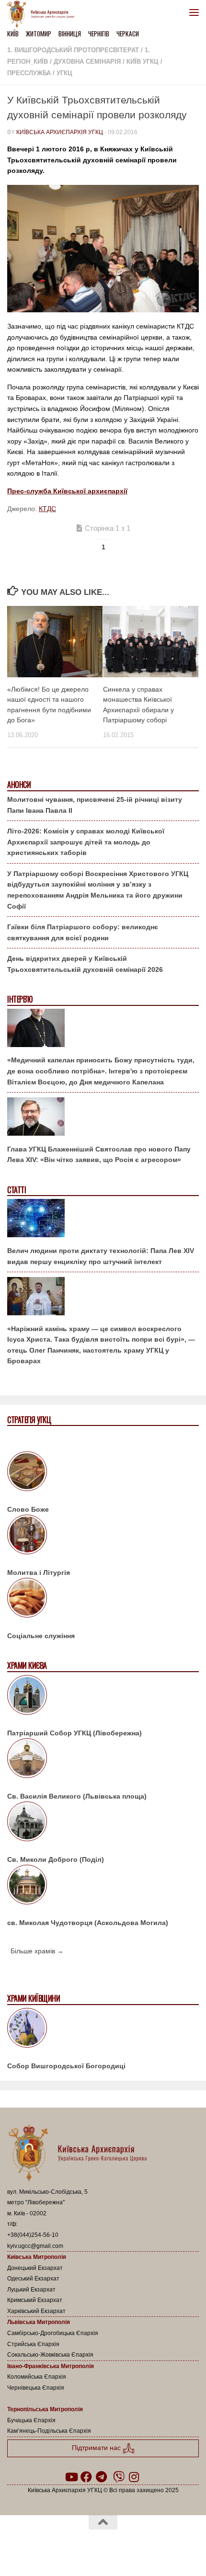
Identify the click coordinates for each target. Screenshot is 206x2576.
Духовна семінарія (87, 62)
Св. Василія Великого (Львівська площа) (77, 1796)
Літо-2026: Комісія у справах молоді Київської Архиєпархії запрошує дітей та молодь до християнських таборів (86, 842)
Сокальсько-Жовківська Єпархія (50, 2355)
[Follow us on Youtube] (71, 2477)
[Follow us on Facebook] (86, 2477)
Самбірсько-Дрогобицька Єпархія (53, 2333)
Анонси (19, 785)
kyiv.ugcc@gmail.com (35, 2246)
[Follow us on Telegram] (102, 2477)
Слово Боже (28, 1509)
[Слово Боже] (103, 1473)
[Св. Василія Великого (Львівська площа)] (103, 1760)
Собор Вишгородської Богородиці (66, 2066)
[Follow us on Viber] (119, 2477)
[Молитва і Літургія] (103, 1536)
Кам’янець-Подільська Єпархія (49, 2431)
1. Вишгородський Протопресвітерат (73, 50)
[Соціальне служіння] (103, 1599)
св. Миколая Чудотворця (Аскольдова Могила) (88, 1923)
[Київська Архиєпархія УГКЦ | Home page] (44, 14)
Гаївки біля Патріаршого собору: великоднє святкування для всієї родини (83, 932)
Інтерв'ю (20, 999)
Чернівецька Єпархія (36, 2388)
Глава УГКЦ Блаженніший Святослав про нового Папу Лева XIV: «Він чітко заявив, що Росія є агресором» (99, 1155)
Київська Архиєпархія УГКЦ (60, 132)
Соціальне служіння (41, 1636)
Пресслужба (29, 73)
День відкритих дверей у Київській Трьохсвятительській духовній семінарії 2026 (85, 964)
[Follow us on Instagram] (134, 2477)
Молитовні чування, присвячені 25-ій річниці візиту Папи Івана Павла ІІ (95, 805)
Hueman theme (149, 2547)
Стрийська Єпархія (33, 2344)
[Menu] (194, 12)
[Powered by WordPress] (72, 2547)
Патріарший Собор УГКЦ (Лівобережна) (74, 1733)
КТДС (47, 509)
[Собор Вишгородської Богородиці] (103, 2029)
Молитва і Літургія (39, 1573)
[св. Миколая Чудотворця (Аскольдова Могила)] (103, 1886)
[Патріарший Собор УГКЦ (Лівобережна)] (103, 1697)
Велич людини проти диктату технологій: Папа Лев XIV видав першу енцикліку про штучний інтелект (101, 1256)
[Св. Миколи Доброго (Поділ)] (103, 1823)
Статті (17, 1190)
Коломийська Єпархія (37, 2377)
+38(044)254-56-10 (33, 2235)
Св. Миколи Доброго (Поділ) (56, 1859)
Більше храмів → (37, 1951)
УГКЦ (64, 73)
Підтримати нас (97, 2448)
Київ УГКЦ (143, 62)
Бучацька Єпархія (31, 2420)
